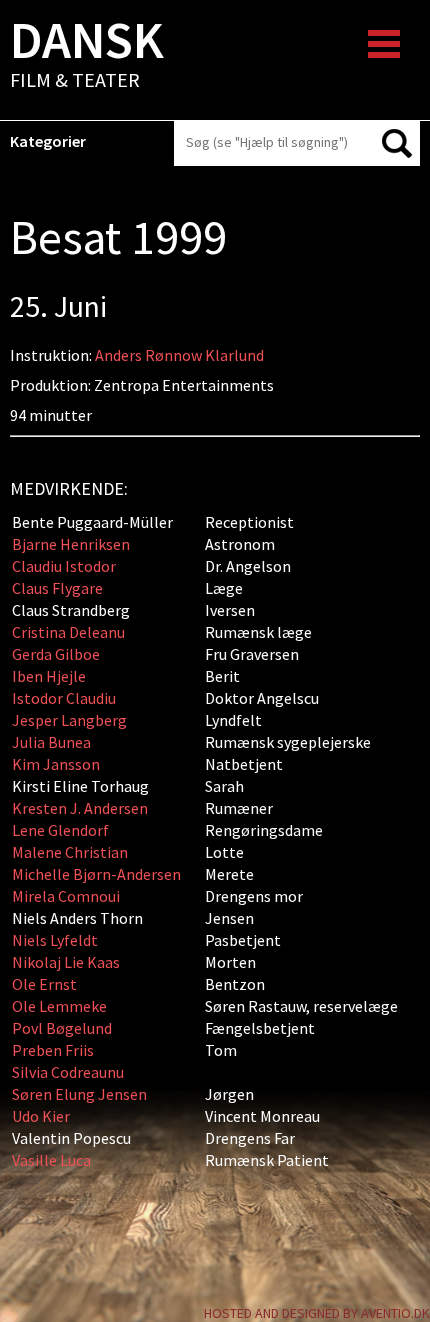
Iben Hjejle (49, 676)
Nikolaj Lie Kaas (66, 962)
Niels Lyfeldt (55, 940)
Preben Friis (53, 1050)
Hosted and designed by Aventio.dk (317, 1313)
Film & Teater (87, 56)
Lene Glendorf (60, 830)
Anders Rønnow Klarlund (179, 355)
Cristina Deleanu (68, 632)
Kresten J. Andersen (80, 808)
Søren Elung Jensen (79, 1094)
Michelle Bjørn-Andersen (96, 874)
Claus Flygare (57, 588)
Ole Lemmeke (59, 1006)
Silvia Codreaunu (68, 1072)
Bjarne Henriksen (72, 544)
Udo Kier (41, 1116)
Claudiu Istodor (64, 566)
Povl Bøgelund (62, 1028)
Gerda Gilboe (56, 654)
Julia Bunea (51, 742)
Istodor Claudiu (64, 698)
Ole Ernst (44, 984)
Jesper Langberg (69, 720)
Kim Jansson (56, 764)
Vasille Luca (51, 1160)
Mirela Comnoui (66, 896)
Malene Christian (70, 852)
